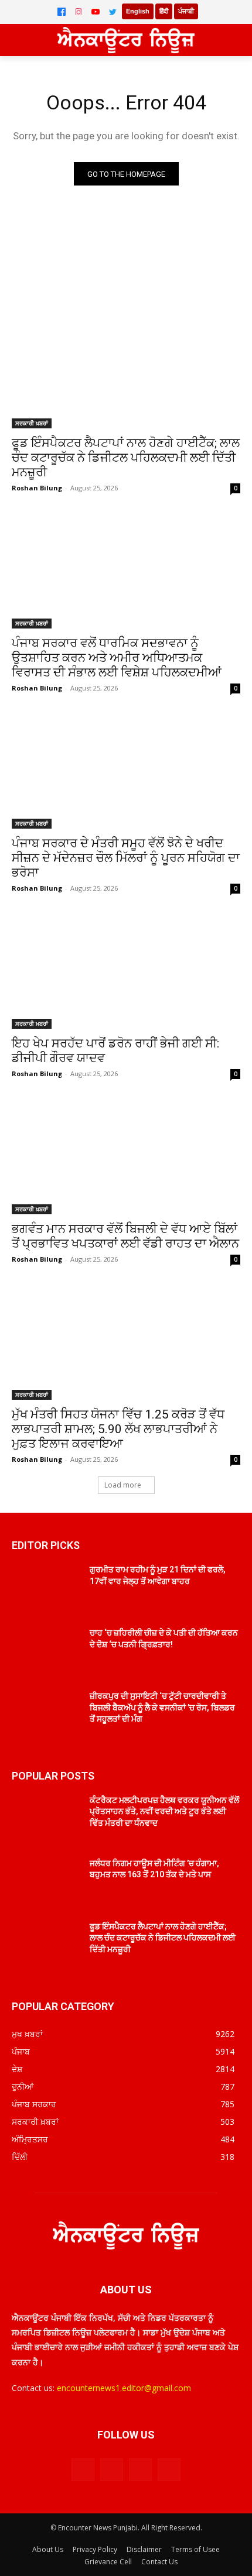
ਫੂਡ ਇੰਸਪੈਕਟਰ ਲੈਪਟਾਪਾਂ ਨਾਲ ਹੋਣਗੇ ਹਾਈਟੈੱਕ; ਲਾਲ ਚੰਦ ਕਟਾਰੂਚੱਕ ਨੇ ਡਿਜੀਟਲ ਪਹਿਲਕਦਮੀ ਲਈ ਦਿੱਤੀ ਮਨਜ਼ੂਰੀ (126, 458)
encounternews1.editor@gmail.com (124, 2388)
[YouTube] (96, 12)
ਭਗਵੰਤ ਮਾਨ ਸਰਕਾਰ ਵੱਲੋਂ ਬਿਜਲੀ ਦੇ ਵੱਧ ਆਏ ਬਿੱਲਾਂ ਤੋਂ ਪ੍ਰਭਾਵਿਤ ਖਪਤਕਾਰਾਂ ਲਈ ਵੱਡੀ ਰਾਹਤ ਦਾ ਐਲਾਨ (125, 1236)
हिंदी (164, 11)
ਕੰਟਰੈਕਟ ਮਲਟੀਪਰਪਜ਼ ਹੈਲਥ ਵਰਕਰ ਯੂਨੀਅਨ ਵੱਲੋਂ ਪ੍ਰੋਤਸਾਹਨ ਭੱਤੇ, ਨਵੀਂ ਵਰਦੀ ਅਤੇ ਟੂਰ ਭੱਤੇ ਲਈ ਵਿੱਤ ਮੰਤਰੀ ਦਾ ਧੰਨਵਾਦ (164, 1811)
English (138, 11)
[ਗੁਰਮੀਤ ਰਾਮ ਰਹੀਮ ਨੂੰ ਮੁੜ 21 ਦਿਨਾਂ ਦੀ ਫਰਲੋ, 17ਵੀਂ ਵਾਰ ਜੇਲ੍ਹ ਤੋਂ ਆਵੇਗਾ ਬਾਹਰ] (46, 1588)
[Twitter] (113, 12)
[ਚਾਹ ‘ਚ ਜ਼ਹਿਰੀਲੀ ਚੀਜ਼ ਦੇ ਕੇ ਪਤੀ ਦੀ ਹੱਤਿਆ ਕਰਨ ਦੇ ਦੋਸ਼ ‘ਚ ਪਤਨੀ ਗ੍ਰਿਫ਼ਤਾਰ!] (46, 1651)
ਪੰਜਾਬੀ (186, 11)
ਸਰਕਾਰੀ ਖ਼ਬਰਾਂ (32, 423)
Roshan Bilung (37, 488)
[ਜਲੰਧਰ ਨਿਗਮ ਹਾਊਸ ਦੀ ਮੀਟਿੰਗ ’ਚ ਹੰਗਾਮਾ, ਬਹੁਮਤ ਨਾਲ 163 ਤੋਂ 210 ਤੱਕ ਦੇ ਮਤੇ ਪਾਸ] (46, 1882)
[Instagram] (79, 12)
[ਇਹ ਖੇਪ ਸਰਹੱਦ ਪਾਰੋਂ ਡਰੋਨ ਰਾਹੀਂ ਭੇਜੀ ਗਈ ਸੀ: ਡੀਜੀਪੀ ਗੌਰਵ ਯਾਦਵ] (126, 972)
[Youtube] (169, 2470)
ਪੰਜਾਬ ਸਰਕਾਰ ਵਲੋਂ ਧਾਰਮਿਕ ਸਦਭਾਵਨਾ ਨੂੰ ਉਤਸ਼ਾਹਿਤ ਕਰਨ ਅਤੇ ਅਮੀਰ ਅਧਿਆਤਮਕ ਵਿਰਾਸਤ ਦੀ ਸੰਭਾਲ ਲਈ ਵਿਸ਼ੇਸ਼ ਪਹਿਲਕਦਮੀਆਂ (117, 658)
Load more (123, 1485)
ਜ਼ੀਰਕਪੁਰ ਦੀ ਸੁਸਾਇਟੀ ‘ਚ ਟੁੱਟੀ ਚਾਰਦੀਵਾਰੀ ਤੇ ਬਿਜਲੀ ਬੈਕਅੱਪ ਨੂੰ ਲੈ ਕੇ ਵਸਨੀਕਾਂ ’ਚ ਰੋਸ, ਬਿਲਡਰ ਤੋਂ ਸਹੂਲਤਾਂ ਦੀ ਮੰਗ (162, 1707)
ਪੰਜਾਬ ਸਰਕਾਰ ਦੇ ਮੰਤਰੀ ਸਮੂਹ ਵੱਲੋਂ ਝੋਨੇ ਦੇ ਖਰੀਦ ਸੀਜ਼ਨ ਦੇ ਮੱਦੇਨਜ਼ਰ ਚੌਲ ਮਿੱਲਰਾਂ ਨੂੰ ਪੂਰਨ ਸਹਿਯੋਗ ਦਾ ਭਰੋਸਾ (126, 858)
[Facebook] (62, 12)
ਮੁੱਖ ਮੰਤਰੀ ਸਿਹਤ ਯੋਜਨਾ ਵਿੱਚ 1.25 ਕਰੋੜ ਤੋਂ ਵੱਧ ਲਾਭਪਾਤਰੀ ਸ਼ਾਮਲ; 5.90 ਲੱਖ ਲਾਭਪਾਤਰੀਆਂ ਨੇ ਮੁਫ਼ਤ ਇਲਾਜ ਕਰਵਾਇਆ (118, 1429)
